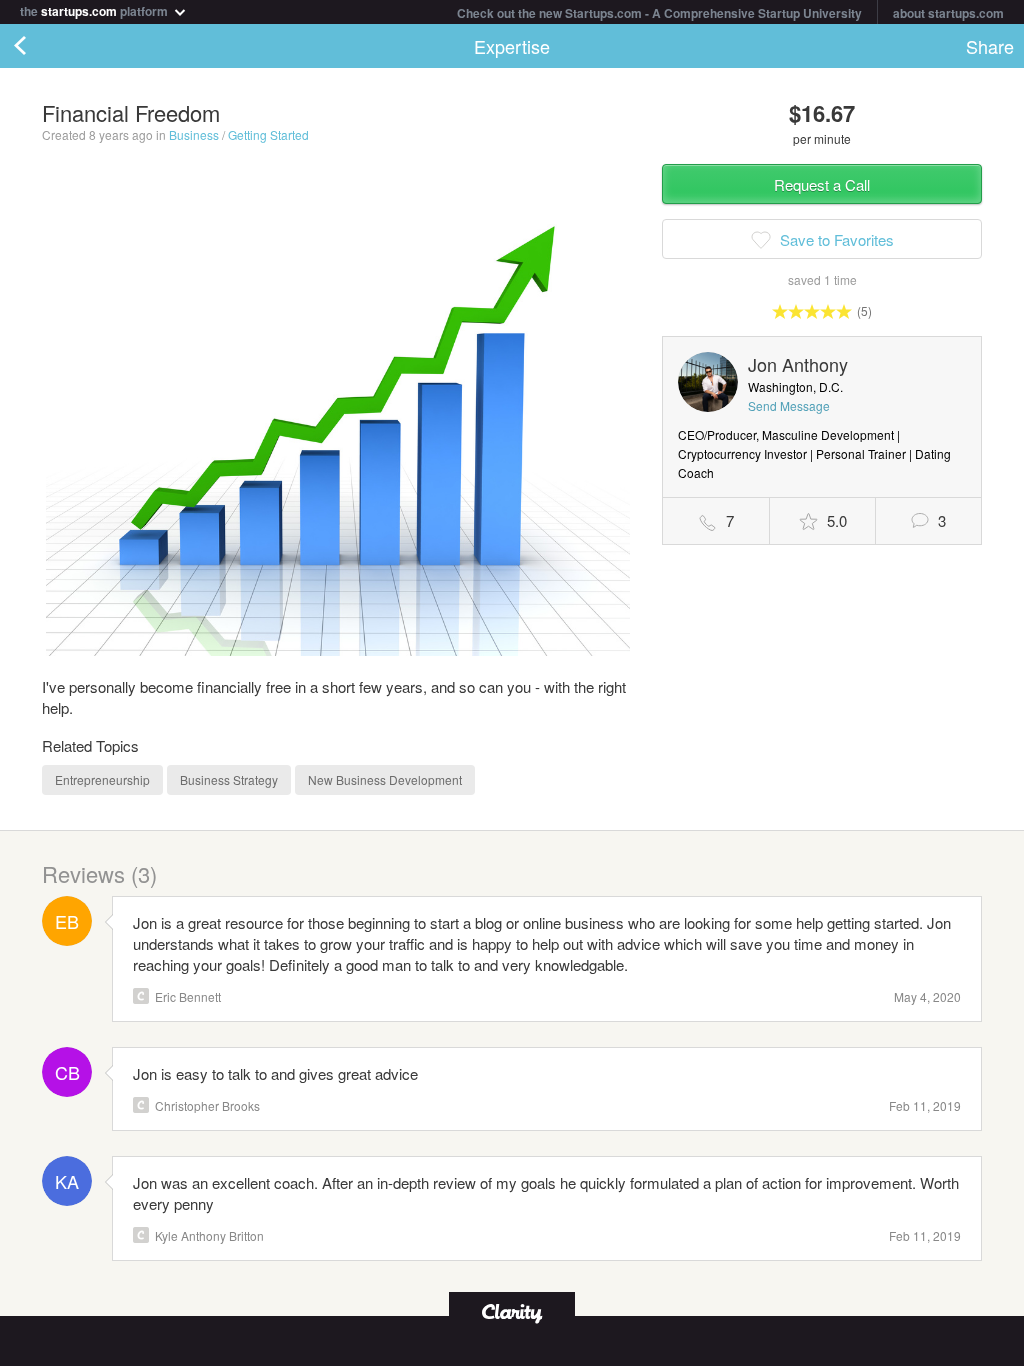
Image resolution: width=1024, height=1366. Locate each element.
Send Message (789, 405)
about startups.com (948, 13)
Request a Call (822, 184)
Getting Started (268, 134)
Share (990, 46)
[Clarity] (512, 1311)
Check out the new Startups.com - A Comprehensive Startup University (659, 13)
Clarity (141, 996)
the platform (95, 9)
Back (40, 46)
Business (194, 134)
